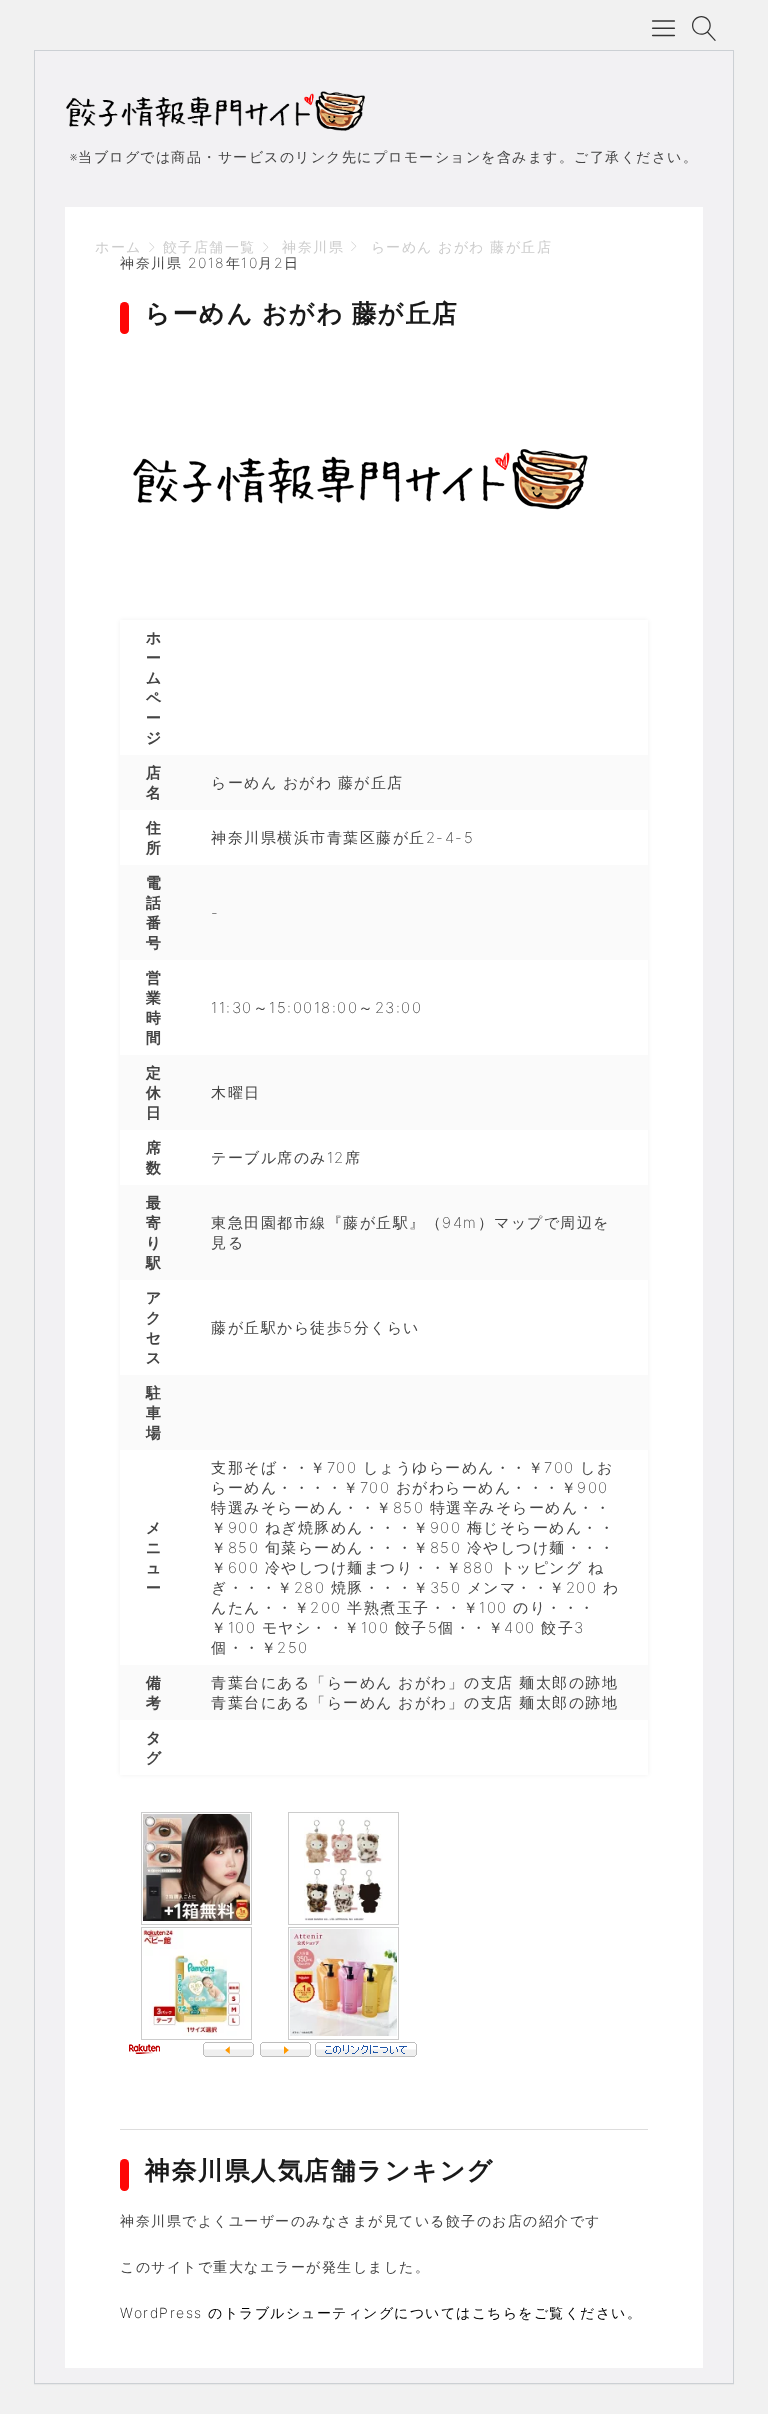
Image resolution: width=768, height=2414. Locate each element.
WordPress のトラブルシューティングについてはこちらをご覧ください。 (381, 2312)
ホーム (118, 246)
